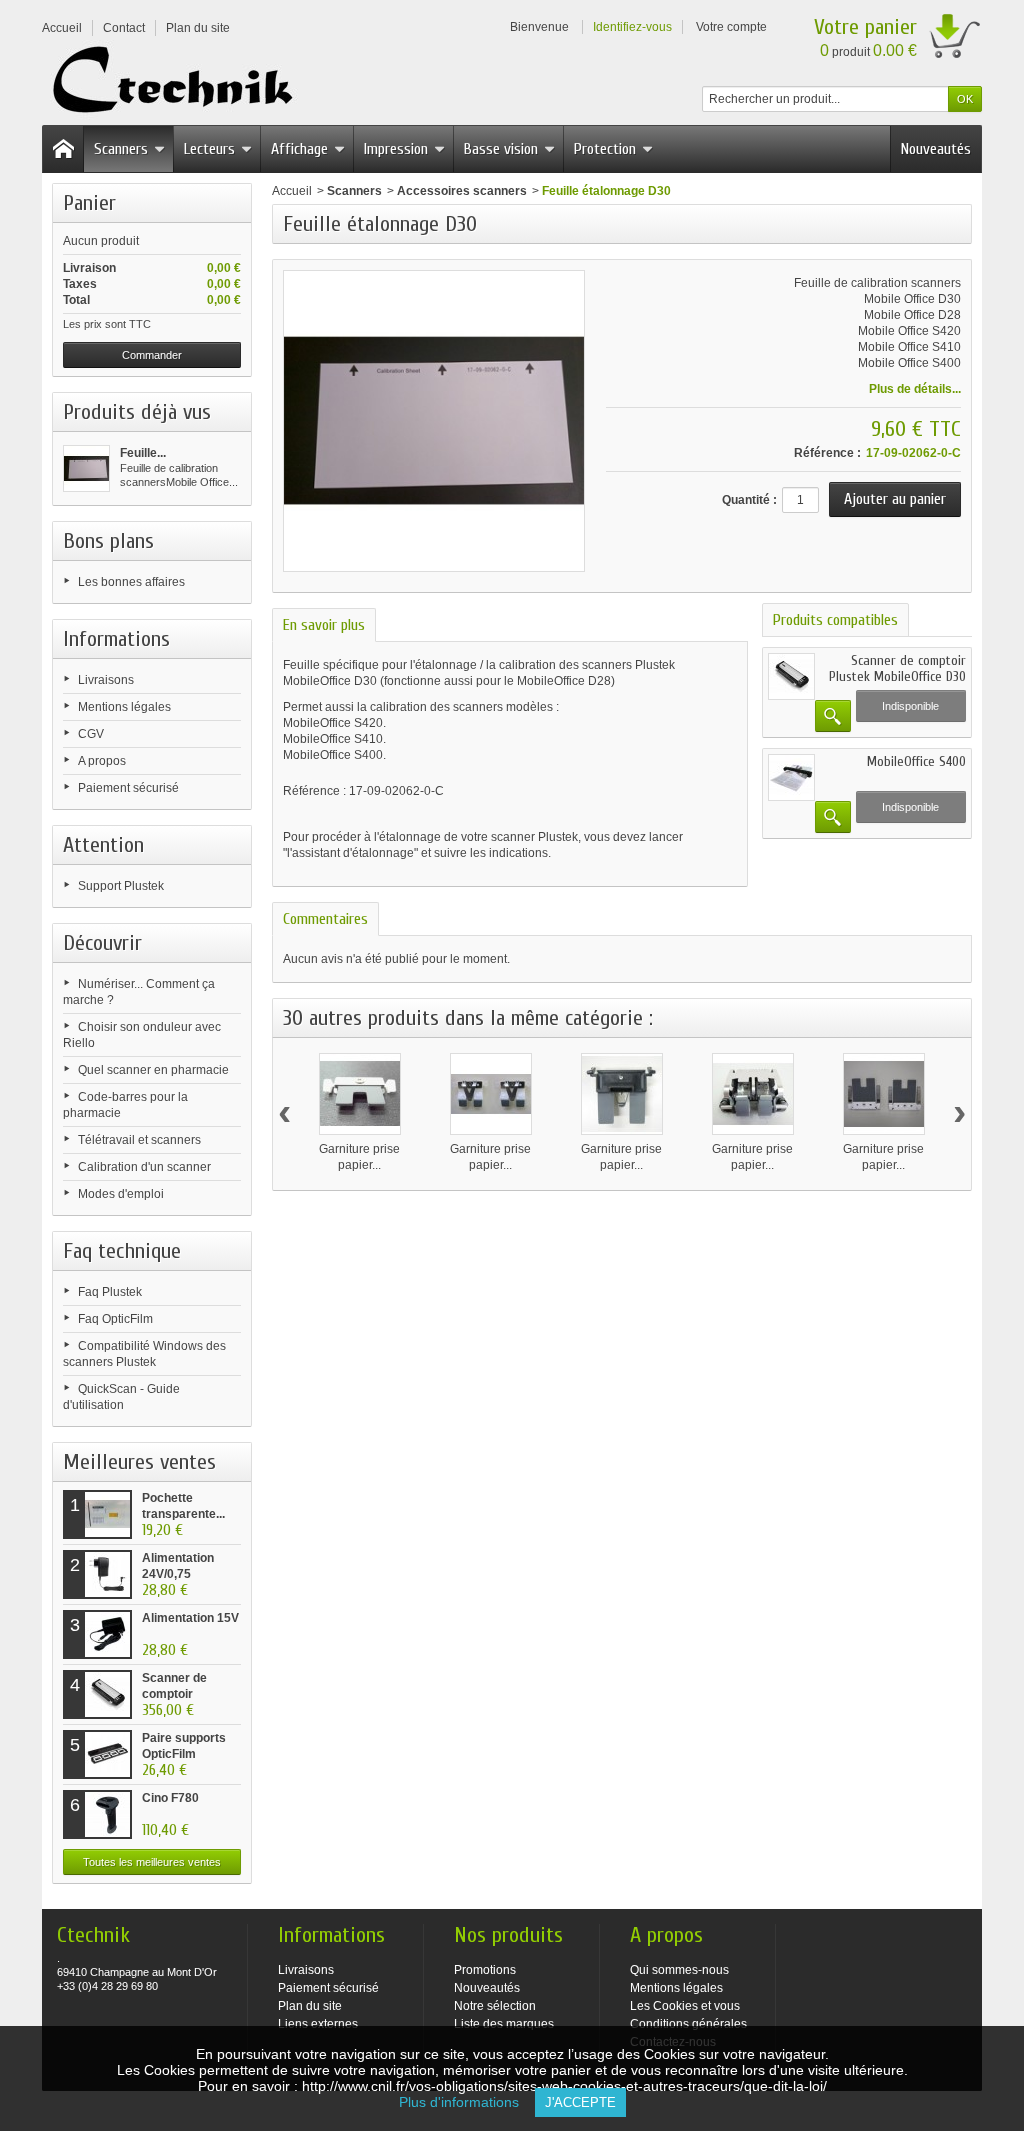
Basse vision (501, 149)
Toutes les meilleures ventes (152, 1862)
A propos (102, 761)
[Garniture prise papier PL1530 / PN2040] (360, 1094)
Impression (396, 149)
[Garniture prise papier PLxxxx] (884, 1094)
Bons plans (108, 541)
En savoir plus (324, 625)
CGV (91, 734)
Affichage (299, 149)
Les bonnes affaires (131, 582)
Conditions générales (688, 2024)
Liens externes (318, 2024)
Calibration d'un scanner (144, 1167)
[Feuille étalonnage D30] (86, 468)
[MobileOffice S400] (791, 777)
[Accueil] (63, 149)
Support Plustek (121, 886)
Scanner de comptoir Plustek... (174, 1694)
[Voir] (833, 716)
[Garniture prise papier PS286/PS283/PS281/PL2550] (622, 1094)
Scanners (121, 149)
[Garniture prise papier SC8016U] (753, 1094)
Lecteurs (209, 149)
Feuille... (143, 453)
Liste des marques (504, 2024)
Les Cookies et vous (685, 2006)
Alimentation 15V (190, 1618)
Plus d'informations (467, 2102)
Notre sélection (495, 2006)
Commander (152, 355)
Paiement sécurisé (128, 788)
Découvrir (102, 943)
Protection (605, 149)
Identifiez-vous (632, 27)
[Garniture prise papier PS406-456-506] (491, 1094)
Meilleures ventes (139, 1462)
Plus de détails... (915, 389)
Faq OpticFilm (115, 1319)
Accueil (292, 191)
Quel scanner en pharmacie (153, 1070)
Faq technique (122, 1251)
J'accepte (580, 2102)
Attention (103, 845)
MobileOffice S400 (916, 761)
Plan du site (310, 2006)
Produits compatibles (835, 620)
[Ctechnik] (178, 80)
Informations (116, 639)
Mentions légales (124, 707)
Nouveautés (936, 149)
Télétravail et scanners (139, 1140)
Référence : (827, 453)
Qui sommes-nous (679, 1970)
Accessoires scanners (462, 191)
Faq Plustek (110, 1292)
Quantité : (749, 500)
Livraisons (106, 680)
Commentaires (325, 919)
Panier (89, 203)
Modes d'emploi (121, 1194)
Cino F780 (170, 1798)
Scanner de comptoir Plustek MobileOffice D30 (897, 668)
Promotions (485, 1970)
